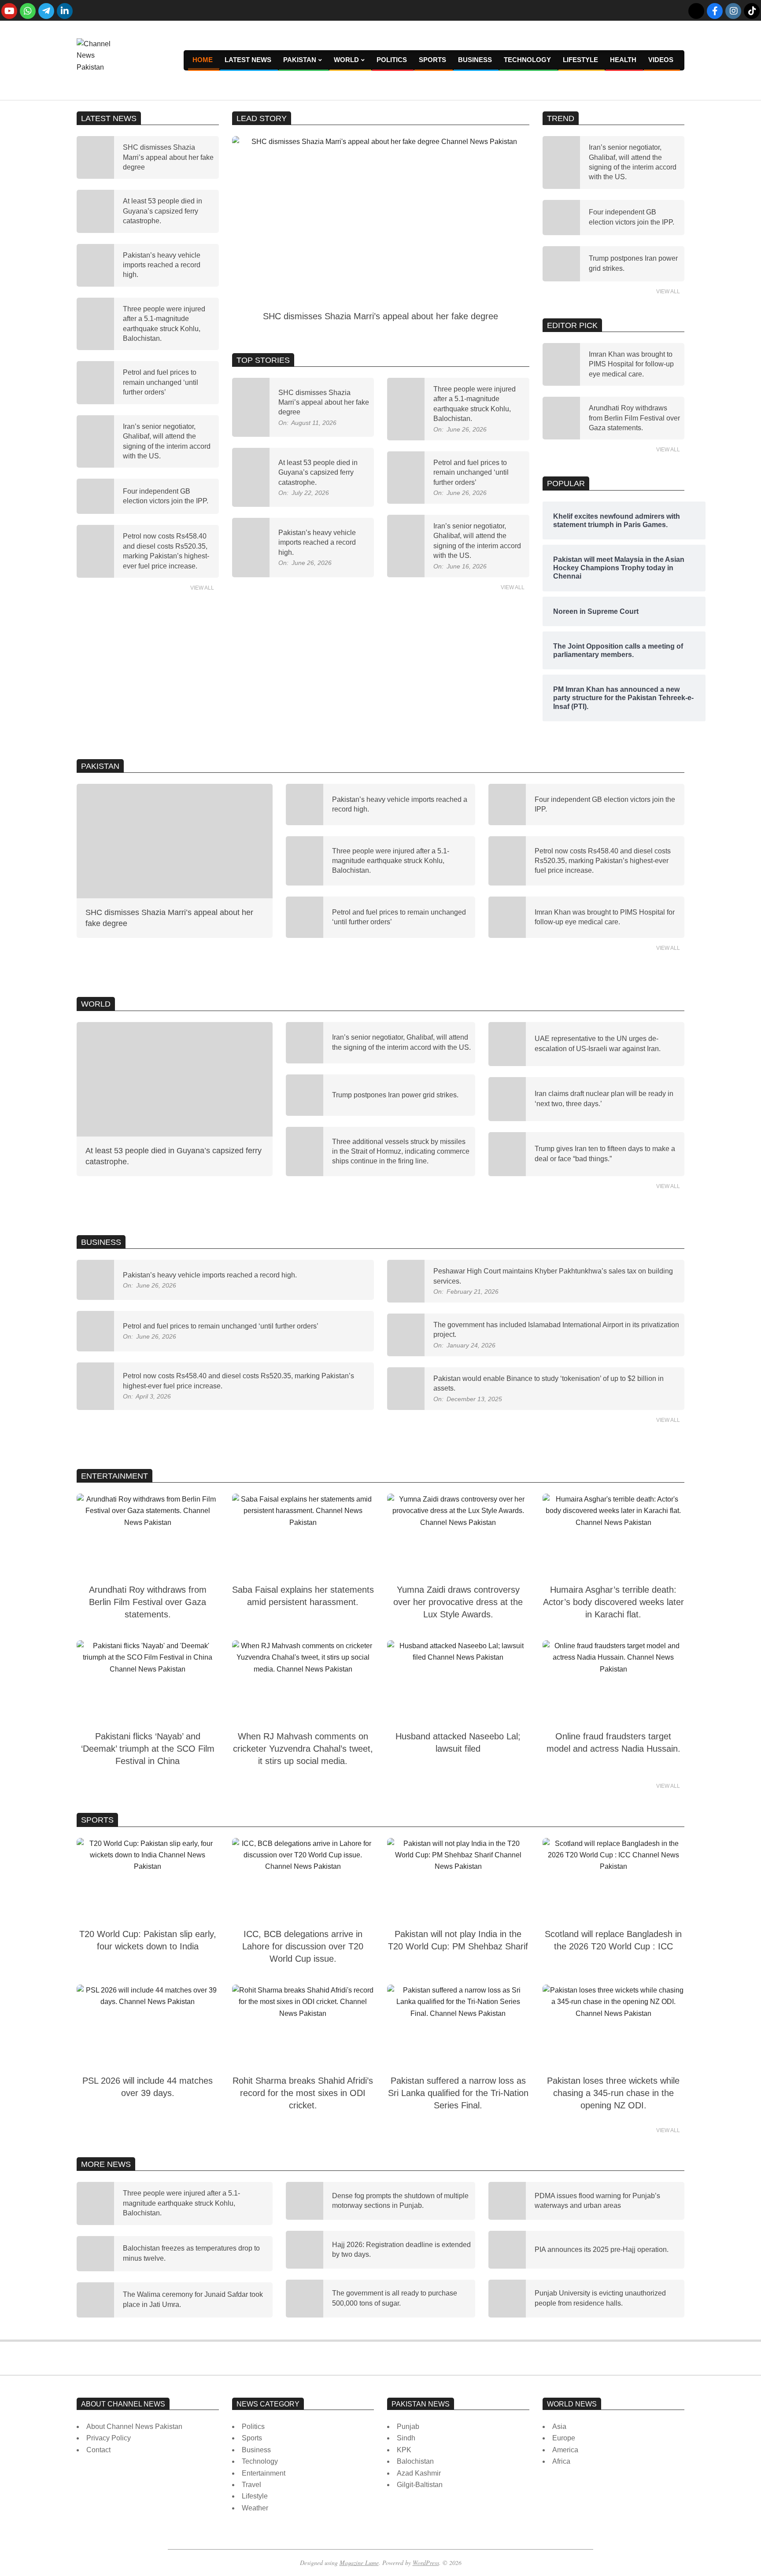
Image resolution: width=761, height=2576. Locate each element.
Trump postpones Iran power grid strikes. (395, 1095)
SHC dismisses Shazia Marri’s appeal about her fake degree (168, 157)
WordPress (426, 2563)
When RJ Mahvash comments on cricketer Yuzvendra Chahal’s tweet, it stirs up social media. (303, 1749)
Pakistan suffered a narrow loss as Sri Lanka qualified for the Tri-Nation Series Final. (458, 2093)
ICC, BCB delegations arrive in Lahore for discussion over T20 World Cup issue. (303, 1946)
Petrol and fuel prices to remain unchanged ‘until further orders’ (161, 382)
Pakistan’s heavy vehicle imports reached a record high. (162, 265)
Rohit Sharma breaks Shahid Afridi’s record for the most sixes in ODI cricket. (303, 2093)
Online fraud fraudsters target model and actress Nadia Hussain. (613, 1742)
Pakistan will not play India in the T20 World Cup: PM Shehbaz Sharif (458, 1940)
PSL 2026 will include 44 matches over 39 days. (148, 2087)
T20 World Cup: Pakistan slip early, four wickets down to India (148, 1940)
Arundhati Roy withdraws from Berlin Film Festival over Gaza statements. (634, 418)
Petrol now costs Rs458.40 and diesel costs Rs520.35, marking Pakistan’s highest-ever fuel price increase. (603, 861)
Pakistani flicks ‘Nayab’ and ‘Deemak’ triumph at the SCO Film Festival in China (148, 1749)
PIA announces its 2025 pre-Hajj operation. (602, 2249)
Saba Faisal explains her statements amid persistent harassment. (303, 1596)
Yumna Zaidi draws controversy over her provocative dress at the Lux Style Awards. (458, 1602)
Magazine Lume (359, 2563)
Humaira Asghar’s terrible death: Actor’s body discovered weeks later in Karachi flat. (613, 1602)
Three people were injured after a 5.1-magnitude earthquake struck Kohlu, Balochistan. (391, 861)
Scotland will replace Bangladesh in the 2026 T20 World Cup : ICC (613, 1940)
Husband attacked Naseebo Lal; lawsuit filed (458, 1742)
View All (202, 588)
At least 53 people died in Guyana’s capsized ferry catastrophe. (163, 211)
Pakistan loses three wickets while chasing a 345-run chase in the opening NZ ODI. (613, 2093)
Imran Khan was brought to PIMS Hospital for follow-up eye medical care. (631, 364)
